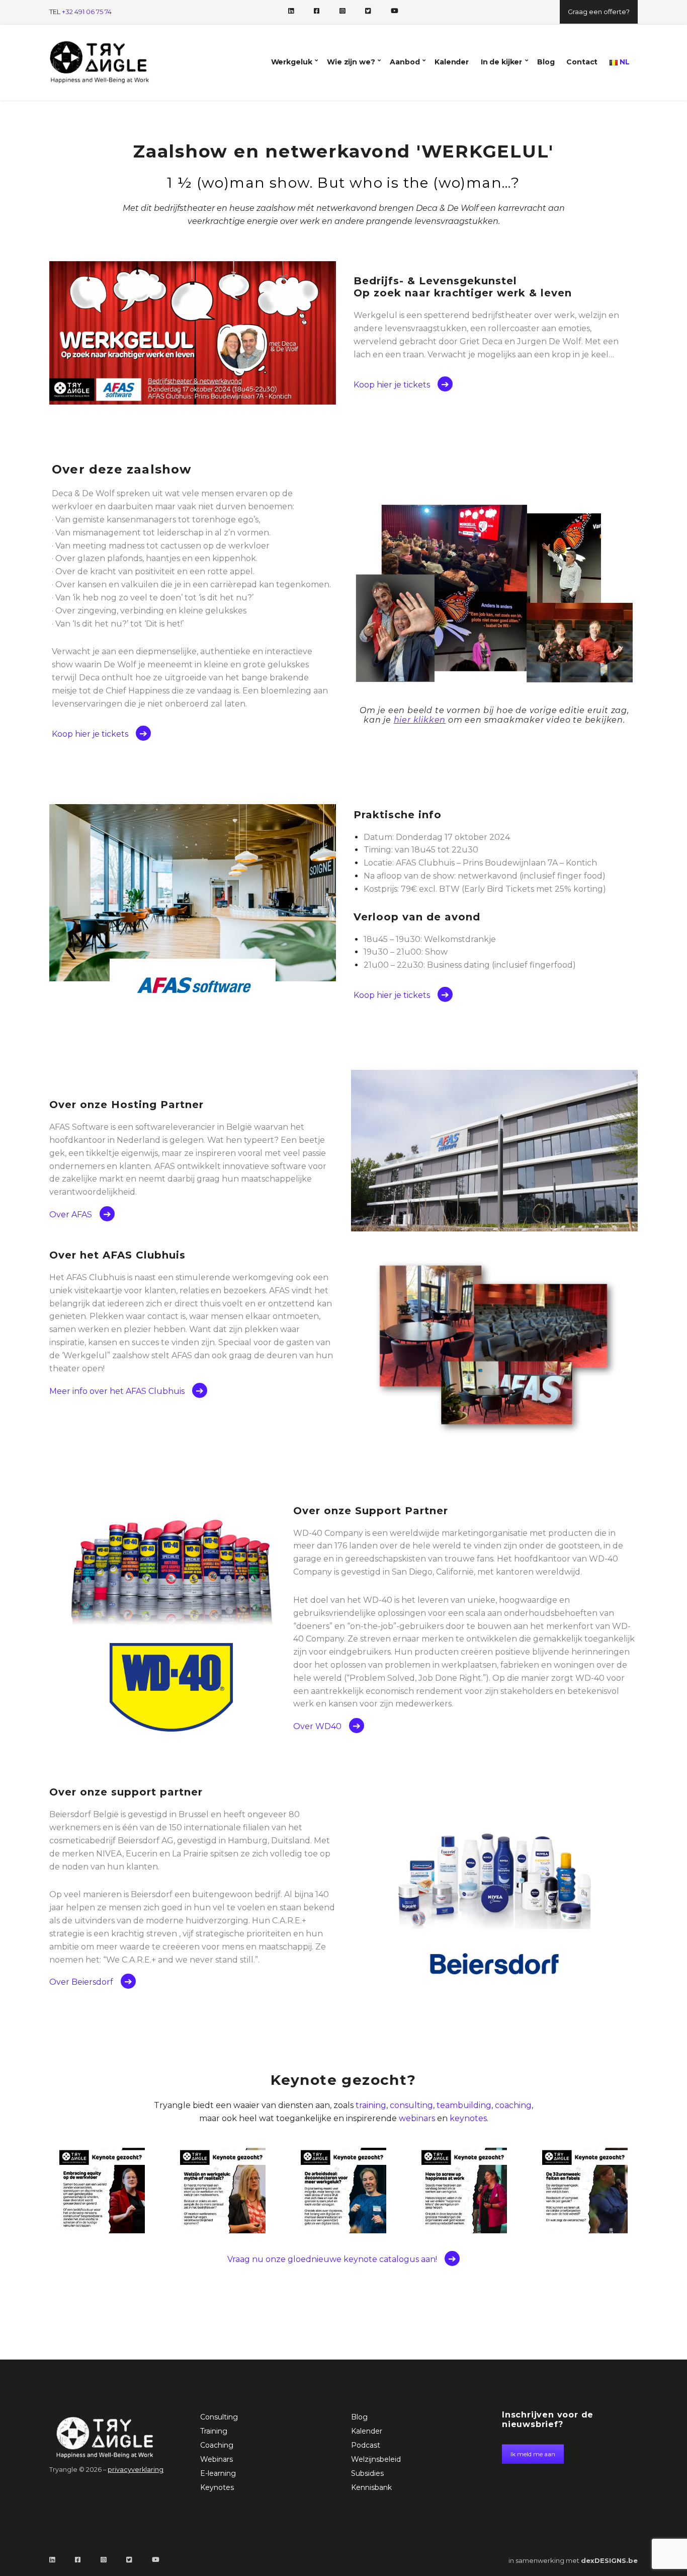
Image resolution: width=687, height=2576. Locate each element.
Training (214, 2431)
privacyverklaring (136, 2470)
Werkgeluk (292, 62)
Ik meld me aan (533, 2454)
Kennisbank (371, 2487)
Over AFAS (71, 1215)
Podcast (366, 2445)
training (371, 2105)
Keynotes (217, 2487)
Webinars (217, 2459)
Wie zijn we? (351, 62)
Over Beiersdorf (81, 1982)
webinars (417, 2118)
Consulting (219, 2417)
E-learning (218, 2473)
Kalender (452, 62)
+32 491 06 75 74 (87, 12)
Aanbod (405, 62)
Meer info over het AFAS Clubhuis (117, 1391)
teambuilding (464, 2105)
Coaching (217, 2445)
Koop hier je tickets (392, 385)
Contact (582, 62)
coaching (513, 2105)
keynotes (468, 2118)
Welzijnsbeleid (376, 2459)
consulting (411, 2105)
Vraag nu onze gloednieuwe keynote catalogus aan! (332, 2259)
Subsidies (367, 2473)
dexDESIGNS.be (609, 2560)
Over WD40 (317, 1726)
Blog (546, 62)
